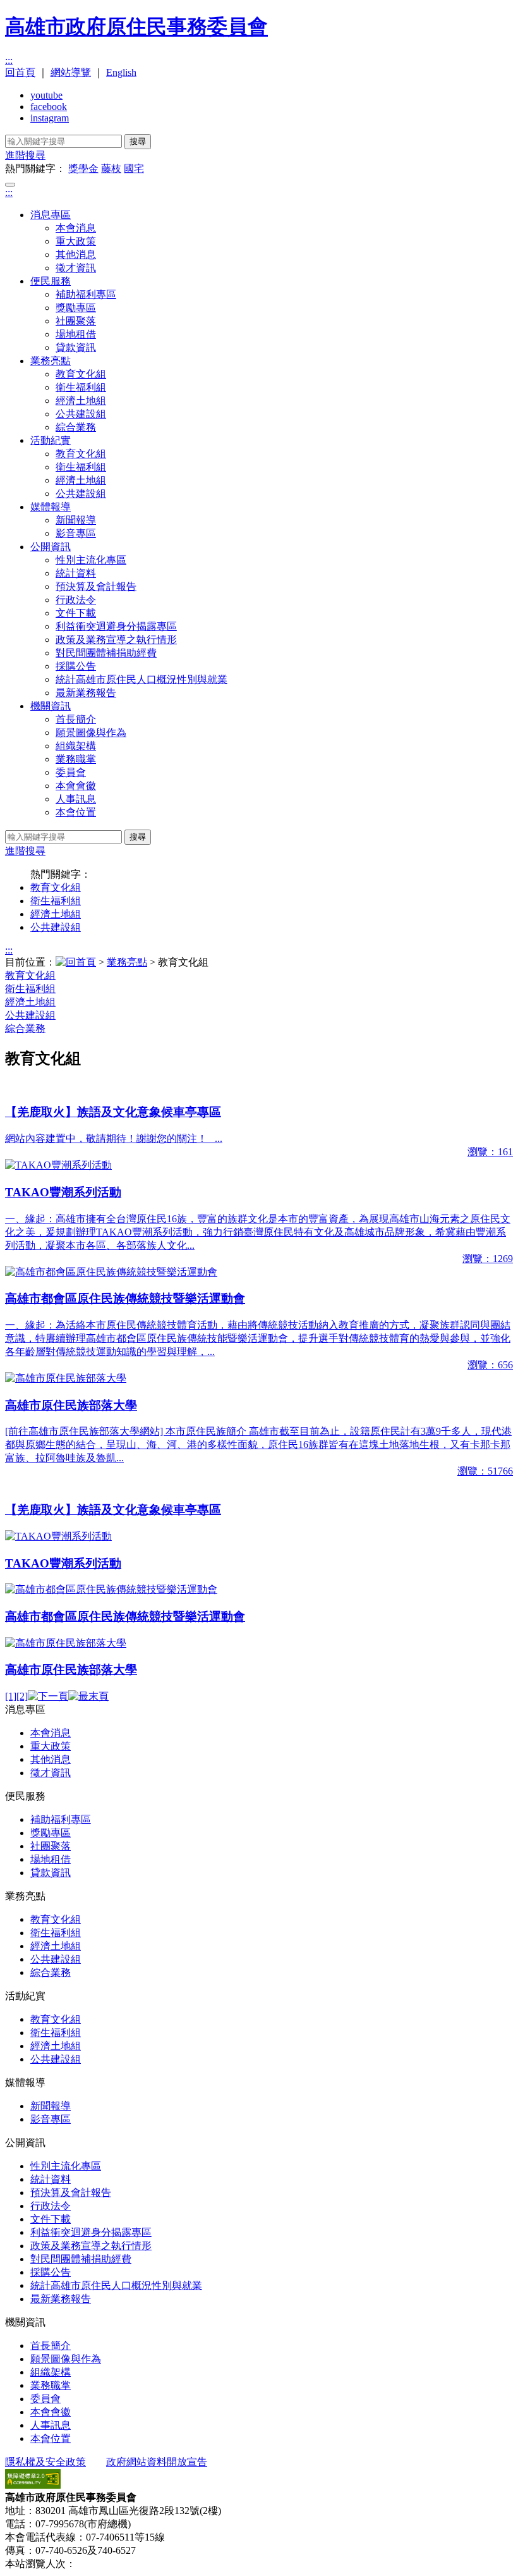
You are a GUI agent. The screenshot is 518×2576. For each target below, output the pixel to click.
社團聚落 (76, 321)
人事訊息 (76, 799)
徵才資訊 (76, 268)
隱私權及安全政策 (45, 2462)
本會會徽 (76, 786)
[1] (11, 1696)
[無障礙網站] (33, 2485)
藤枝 (111, 169)
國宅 (134, 169)
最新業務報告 (86, 693)
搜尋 (138, 141)
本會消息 (76, 228)
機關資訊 (51, 706)
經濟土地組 (81, 401)
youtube (46, 95)
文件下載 (76, 613)
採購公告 (76, 666)
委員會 (71, 772)
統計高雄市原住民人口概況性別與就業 (142, 679)
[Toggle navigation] (10, 185)
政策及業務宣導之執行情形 (116, 640)
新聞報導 (76, 520)
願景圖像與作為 (91, 733)
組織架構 (76, 746)
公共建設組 (81, 414)
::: (9, 60)
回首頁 (20, 72)
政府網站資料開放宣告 (157, 2462)
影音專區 (76, 533)
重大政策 (76, 241)
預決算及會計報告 (96, 586)
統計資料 (76, 573)
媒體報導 (51, 507)
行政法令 (76, 600)
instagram (50, 118)
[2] (22, 1696)
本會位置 (76, 812)
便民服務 (51, 281)
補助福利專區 (86, 294)
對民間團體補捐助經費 (106, 653)
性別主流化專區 (91, 560)
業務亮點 (51, 361)
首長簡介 (76, 719)
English (121, 72)
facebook (49, 107)
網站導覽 (71, 72)
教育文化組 (81, 374)
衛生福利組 (81, 387)
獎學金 (83, 169)
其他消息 (76, 255)
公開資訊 (51, 547)
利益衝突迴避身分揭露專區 (116, 626)
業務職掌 (76, 759)
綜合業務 (76, 427)
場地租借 (76, 334)
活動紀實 (51, 440)
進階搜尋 (25, 155)
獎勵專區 (76, 308)
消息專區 (51, 215)
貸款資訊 (76, 347)
